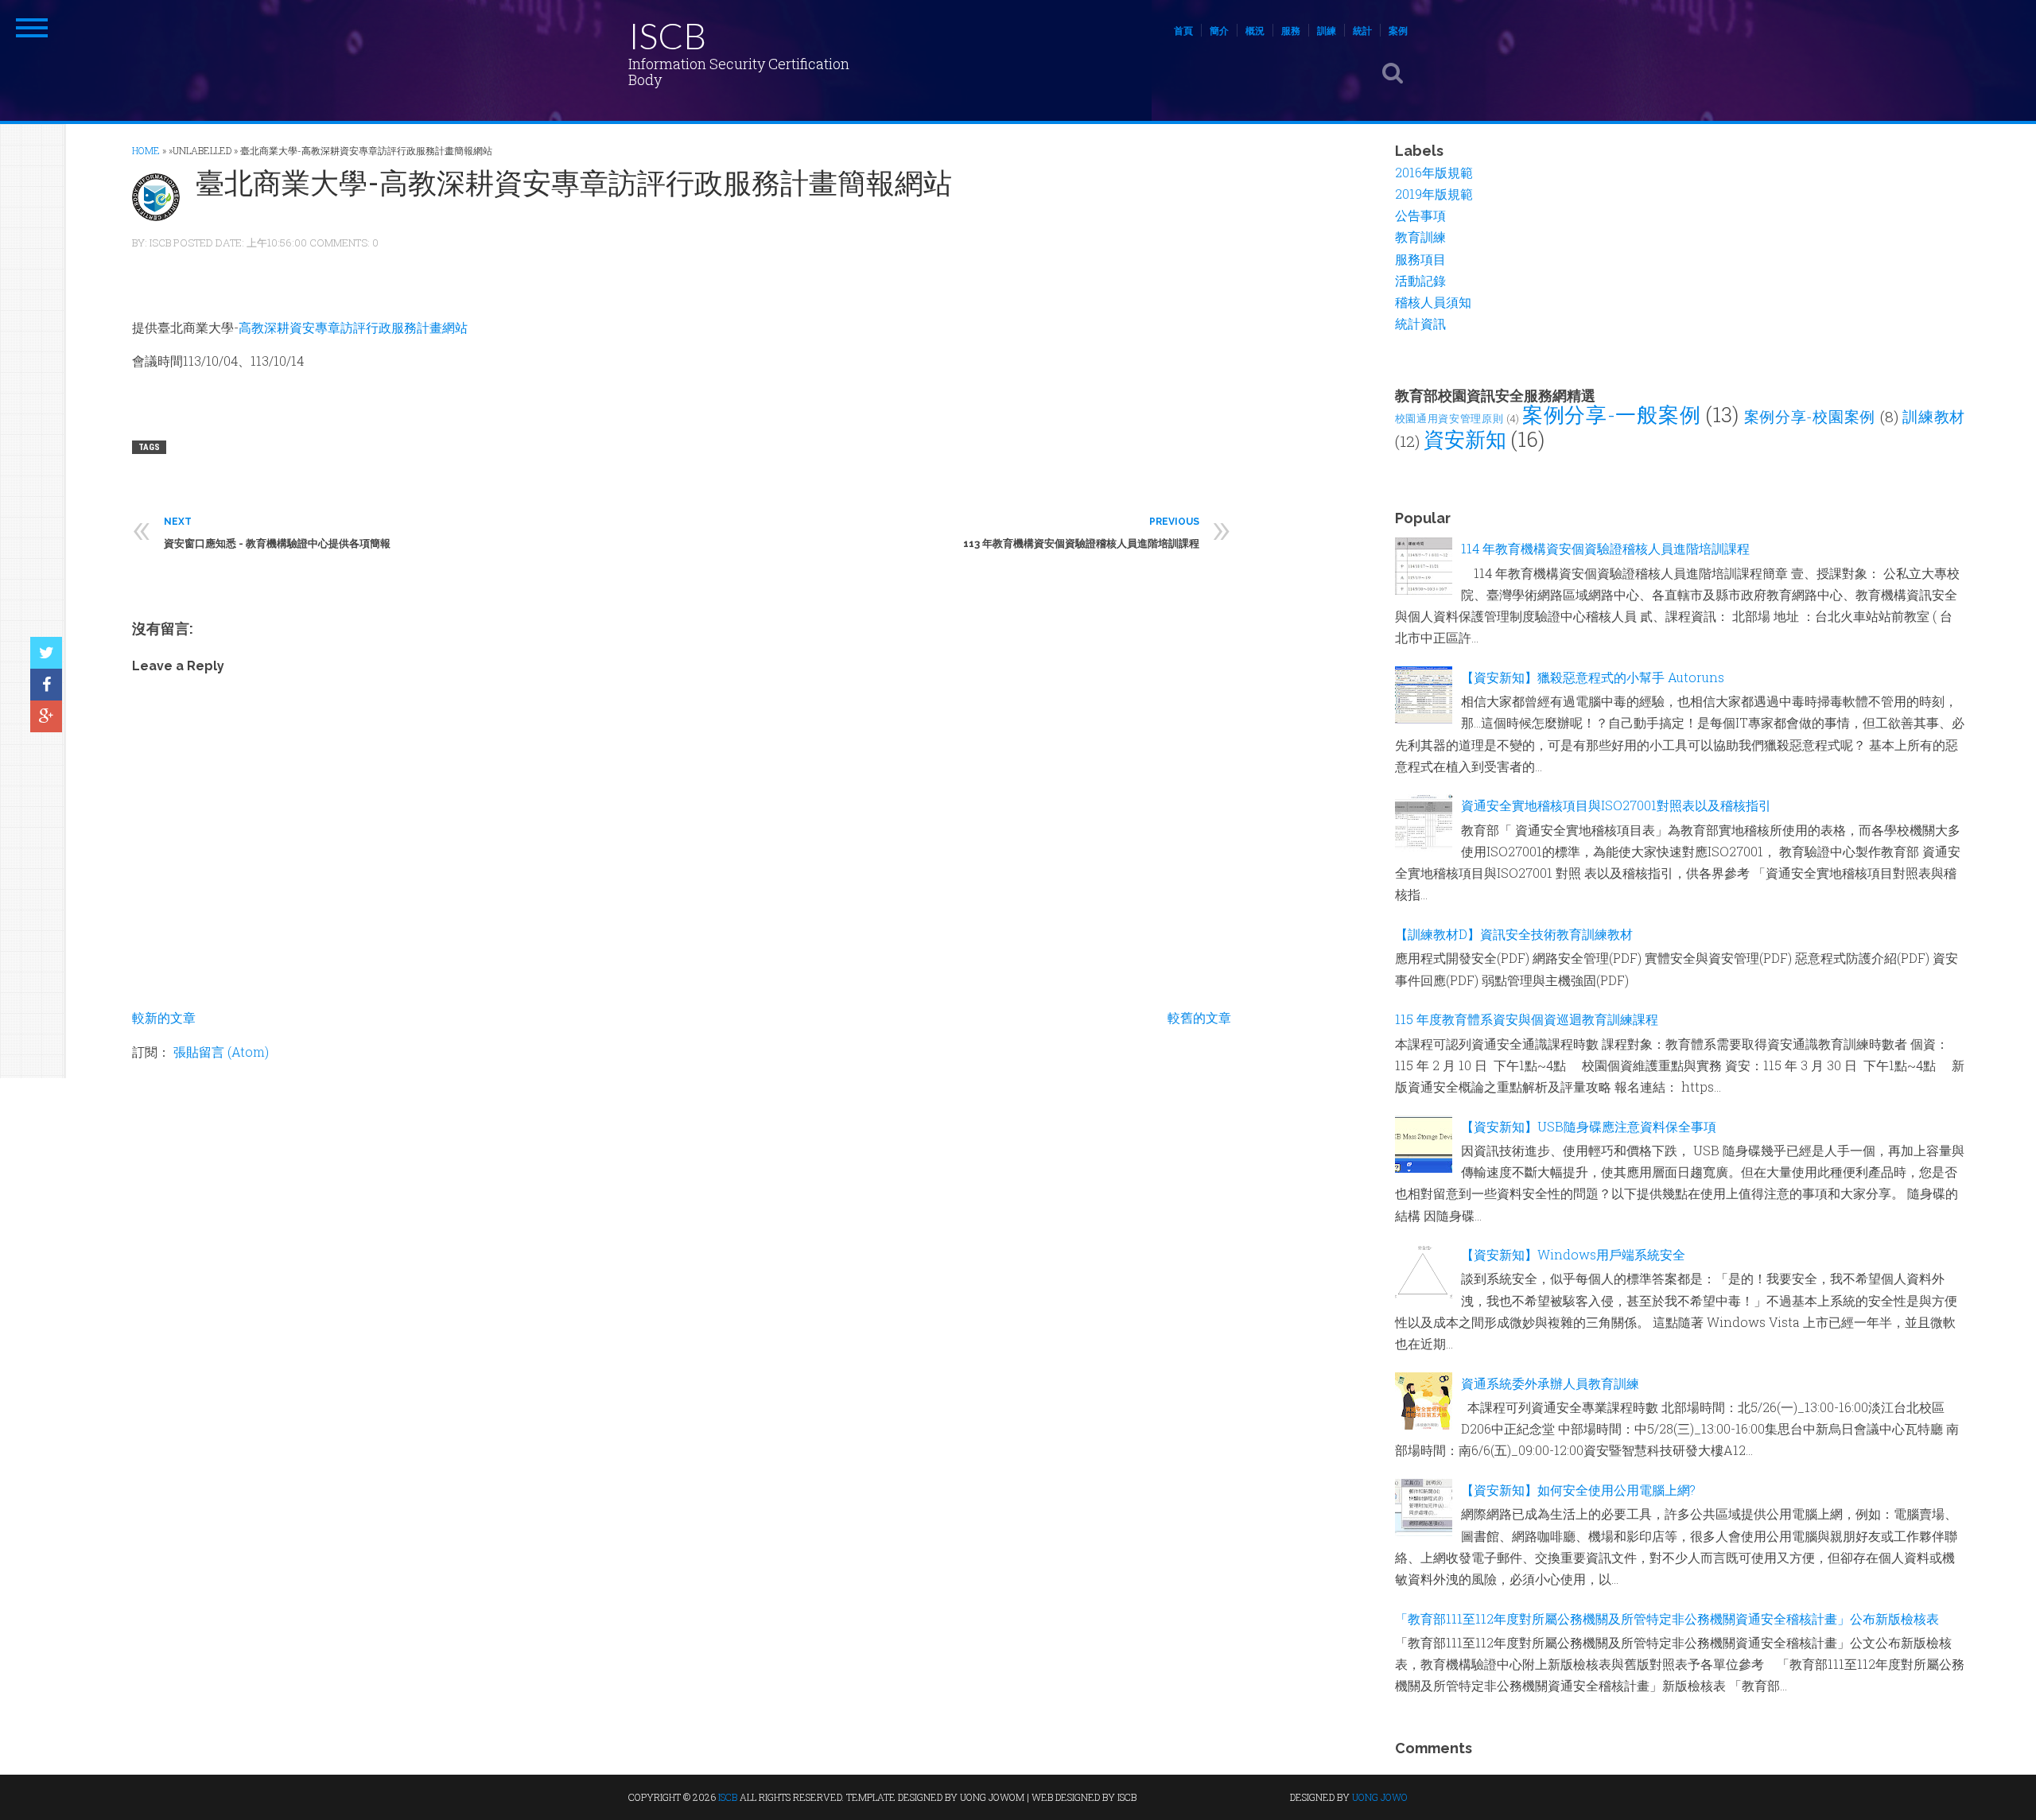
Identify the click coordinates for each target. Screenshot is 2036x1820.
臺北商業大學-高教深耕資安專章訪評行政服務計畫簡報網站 (574, 182)
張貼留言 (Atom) (221, 1052)
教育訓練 (1420, 237)
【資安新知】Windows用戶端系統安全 (1573, 1254)
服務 (1291, 30)
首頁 (1183, 30)
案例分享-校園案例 (1810, 416)
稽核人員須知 (1433, 302)
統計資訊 (1420, 323)
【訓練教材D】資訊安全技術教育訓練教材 (1514, 934)
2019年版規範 (1434, 194)
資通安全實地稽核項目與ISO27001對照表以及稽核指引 (1616, 805)
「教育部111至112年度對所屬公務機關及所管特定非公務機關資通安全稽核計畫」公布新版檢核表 (1667, 1618)
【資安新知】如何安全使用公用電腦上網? (1578, 1490)
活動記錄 (1420, 280)
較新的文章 (164, 1017)
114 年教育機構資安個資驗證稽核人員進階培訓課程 (1605, 548)
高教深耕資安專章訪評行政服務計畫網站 (353, 327)
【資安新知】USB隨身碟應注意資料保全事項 (1589, 1126)
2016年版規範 (1434, 172)
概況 (1255, 30)
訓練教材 (1933, 416)
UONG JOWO (1380, 1797)
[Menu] (32, 28)
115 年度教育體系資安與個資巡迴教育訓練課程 (1527, 1019)
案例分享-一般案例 (1611, 414)
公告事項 (1420, 215)
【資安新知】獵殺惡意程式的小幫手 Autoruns (1593, 677)
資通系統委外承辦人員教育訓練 (1550, 1383)
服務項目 (1420, 259)
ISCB (667, 35)
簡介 (1219, 30)
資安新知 (1465, 439)
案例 (1398, 30)
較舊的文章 (1199, 1017)
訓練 (1327, 30)
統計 (1362, 30)
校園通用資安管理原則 (1449, 418)
